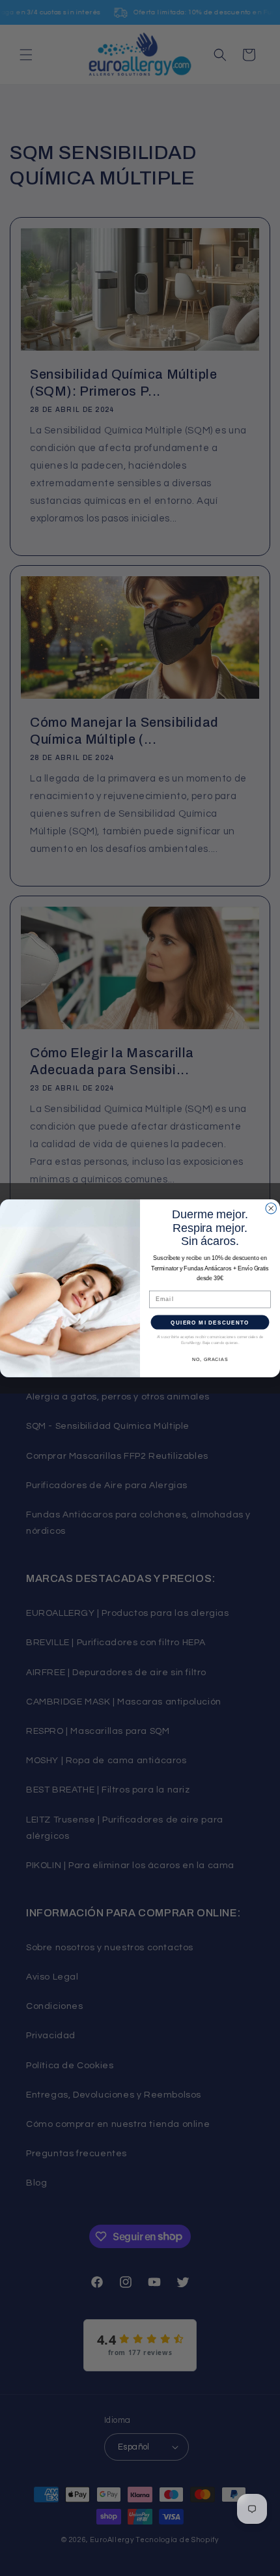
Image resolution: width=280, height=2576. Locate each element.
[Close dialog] (271, 1208)
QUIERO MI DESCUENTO (210, 1322)
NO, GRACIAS (210, 1359)
